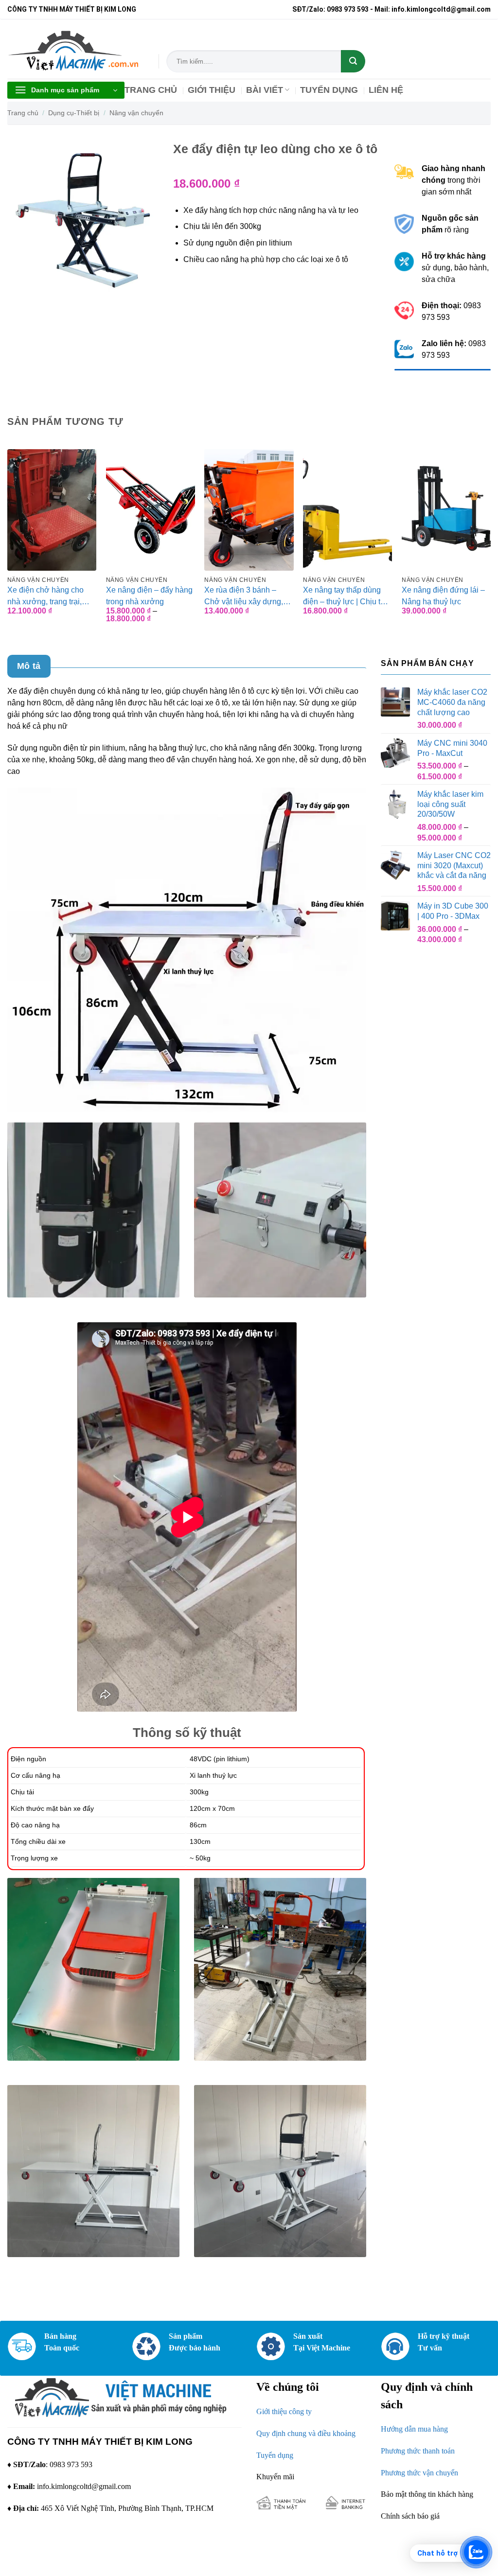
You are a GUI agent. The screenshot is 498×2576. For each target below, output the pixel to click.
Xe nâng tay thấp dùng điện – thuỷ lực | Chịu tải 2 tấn (345, 596)
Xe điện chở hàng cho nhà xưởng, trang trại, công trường (45, 596)
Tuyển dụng (275, 2455)
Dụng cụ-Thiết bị (74, 113)
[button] (66, 90)
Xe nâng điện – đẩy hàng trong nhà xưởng (149, 596)
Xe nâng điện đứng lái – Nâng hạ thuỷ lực (443, 596)
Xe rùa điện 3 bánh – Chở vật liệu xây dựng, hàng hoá (244, 596)
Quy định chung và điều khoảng (306, 2433)
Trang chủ (23, 113)
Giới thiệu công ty (284, 2411)
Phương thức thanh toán (418, 2451)
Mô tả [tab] (29, 666)
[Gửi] (353, 61)
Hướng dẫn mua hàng (414, 2429)
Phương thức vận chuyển (419, 2473)
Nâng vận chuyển (136, 113)
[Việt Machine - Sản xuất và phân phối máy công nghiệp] (76, 49)
